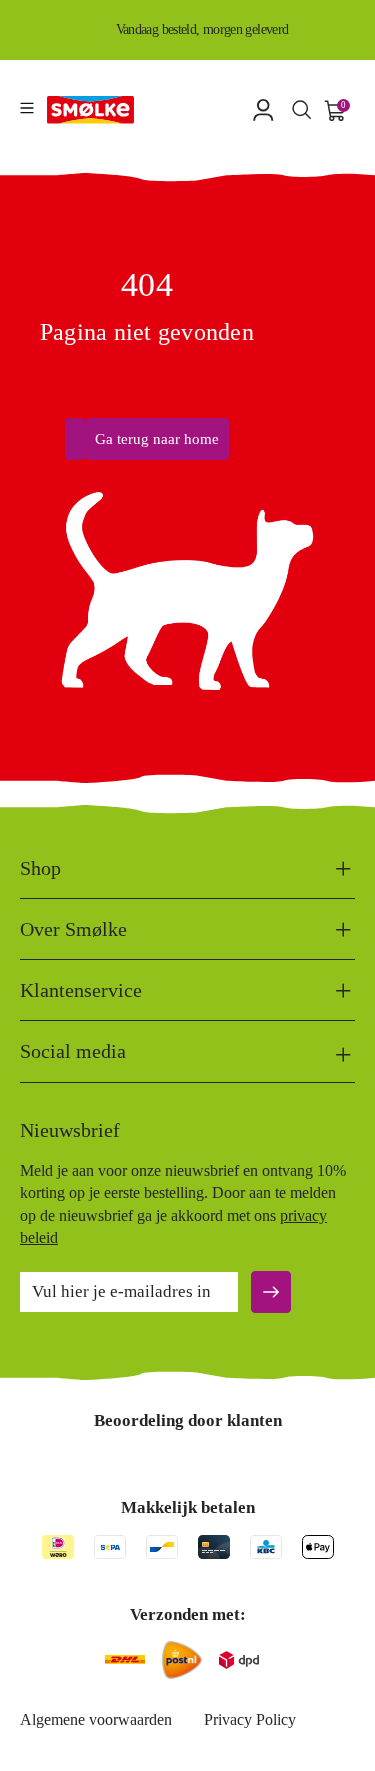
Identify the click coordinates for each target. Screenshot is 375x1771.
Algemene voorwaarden (96, 1719)
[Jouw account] (263, 110)
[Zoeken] (301, 108)
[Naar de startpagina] (90, 110)
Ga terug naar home (157, 439)
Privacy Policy (250, 1719)
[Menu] (27, 108)
